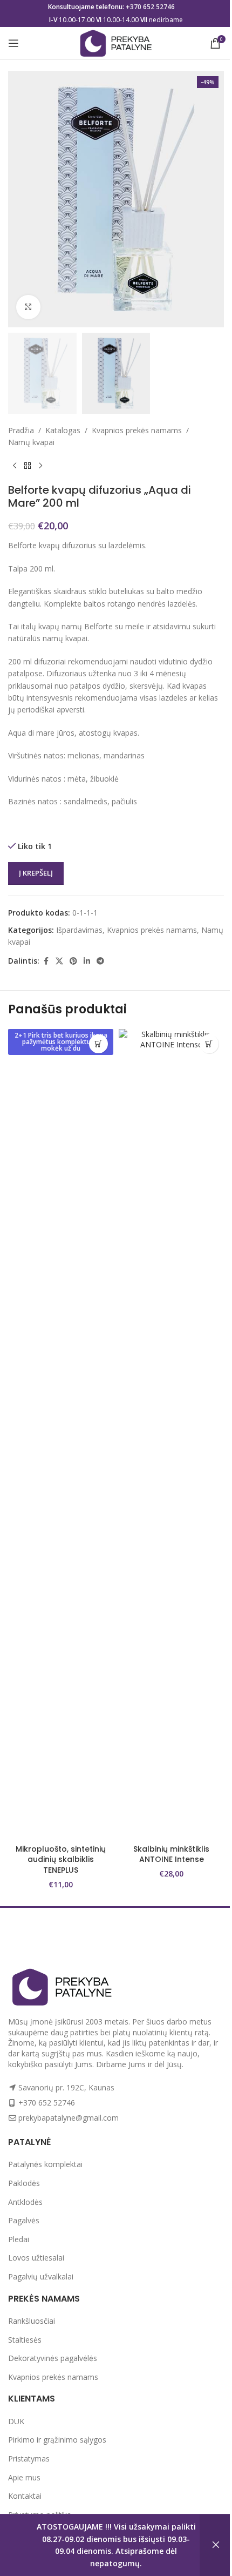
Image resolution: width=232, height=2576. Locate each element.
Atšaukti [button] (216, 2545)
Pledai (19, 2239)
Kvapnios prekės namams (137, 430)
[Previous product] (15, 466)
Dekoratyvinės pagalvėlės (53, 2358)
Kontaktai (25, 2496)
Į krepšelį (36, 873)
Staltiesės (25, 2340)
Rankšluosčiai (32, 2321)
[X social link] (59, 961)
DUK (16, 2421)
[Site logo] (116, 42)
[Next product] (40, 466)
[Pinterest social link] (73, 961)
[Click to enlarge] (28, 307)
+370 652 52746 (150, 7)
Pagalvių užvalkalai (41, 2276)
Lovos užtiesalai (36, 2258)
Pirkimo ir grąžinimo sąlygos (57, 2440)
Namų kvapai (31, 442)
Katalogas (63, 430)
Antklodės (25, 2202)
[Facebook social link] (46, 961)
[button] (98, 1044)
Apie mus (24, 2477)
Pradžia (21, 430)
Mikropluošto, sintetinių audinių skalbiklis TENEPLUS (61, 1859)
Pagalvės (24, 2220)
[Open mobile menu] (13, 43)
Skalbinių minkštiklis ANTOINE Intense (171, 1854)
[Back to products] (28, 466)
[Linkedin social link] (87, 961)
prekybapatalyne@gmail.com (69, 2118)
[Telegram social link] (100, 961)
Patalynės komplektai (45, 2164)
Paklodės (24, 2183)
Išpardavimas (79, 930)
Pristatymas (29, 2459)
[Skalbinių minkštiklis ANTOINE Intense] (171, 1434)
